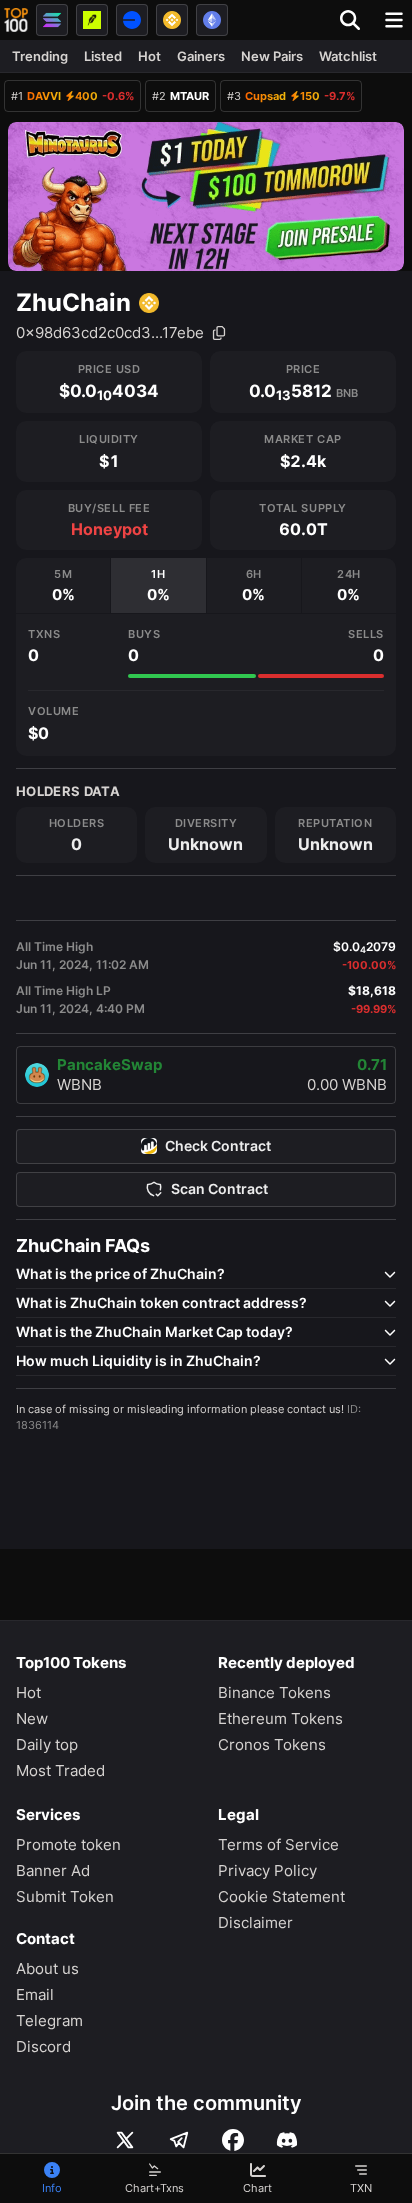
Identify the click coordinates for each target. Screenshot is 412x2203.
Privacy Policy (267, 1870)
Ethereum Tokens (280, 1718)
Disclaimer (255, 1922)
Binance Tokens (274, 1692)
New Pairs (272, 56)
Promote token (68, 1844)
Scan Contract (219, 1189)
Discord (43, 2046)
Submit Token (65, 1896)
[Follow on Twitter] (125, 2140)
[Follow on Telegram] (179, 2140)
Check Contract (218, 1146)
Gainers (201, 56)
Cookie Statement (281, 1896)
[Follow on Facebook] (233, 2140)
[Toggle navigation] (394, 20)
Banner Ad (53, 1870)
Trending (40, 56)
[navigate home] (16, 20)
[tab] (63, 585)
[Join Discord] (287, 2140)
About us (47, 1968)
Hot (149, 56)
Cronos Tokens (272, 1744)
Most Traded (60, 1770)
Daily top (47, 1744)
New (32, 1718)
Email (35, 1994)
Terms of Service (278, 1844)
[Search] (356, 20)
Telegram (49, 2020)
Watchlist (348, 56)
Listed (103, 56)
